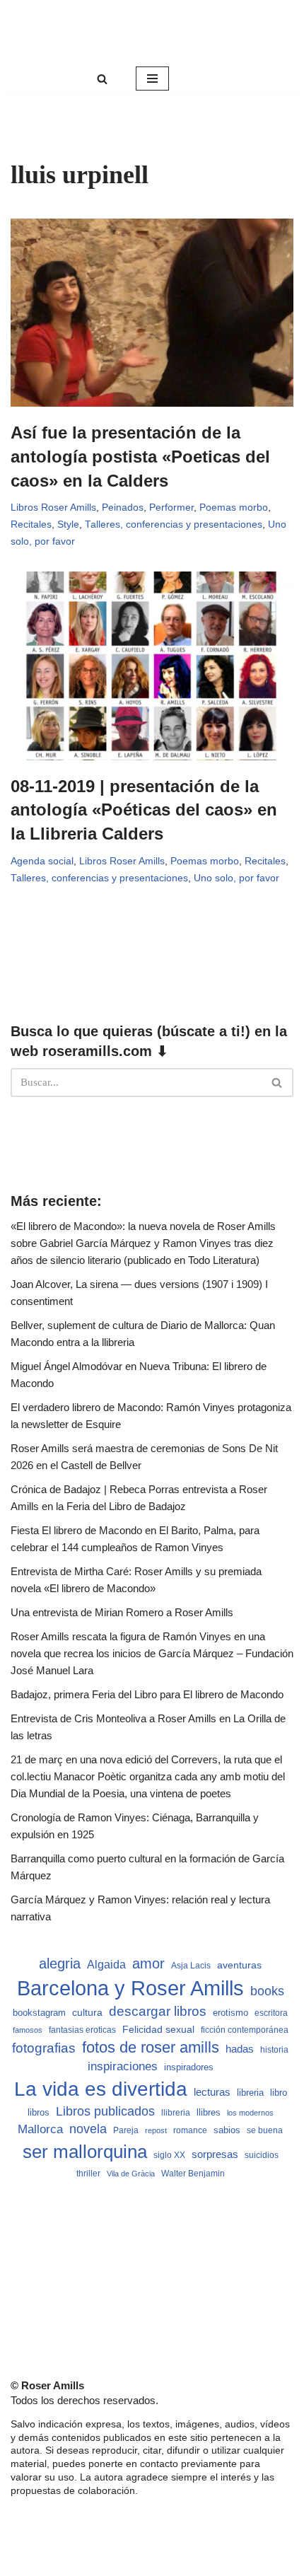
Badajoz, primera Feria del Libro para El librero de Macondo (147, 1694)
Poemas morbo (234, 507)
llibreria (176, 2113)
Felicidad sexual (158, 2029)
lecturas (212, 2092)
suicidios (262, 2155)
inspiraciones (123, 2066)
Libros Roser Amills (53, 507)
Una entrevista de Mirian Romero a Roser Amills (122, 1612)
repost (156, 2130)
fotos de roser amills (151, 2047)
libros (39, 2112)
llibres (209, 2113)
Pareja (126, 2130)
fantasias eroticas (82, 2030)
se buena (265, 2130)
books (267, 1991)
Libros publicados (105, 2111)
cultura (87, 2012)
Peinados (123, 507)
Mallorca (40, 2129)
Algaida (106, 1964)
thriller (88, 2174)
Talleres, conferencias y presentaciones (174, 524)
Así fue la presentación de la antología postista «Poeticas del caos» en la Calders (140, 456)
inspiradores (189, 2067)
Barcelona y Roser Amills (130, 1988)
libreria (250, 2093)
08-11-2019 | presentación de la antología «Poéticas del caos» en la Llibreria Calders (144, 810)
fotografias (44, 2048)
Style (68, 524)
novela (88, 2129)
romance (190, 2130)
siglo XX (169, 2155)
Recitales (31, 524)
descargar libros (158, 2011)
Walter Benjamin (193, 2174)
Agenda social (42, 861)
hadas (240, 2049)
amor (148, 1963)
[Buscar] (102, 79)
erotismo (230, 2013)
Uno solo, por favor (236, 878)
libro (279, 2093)
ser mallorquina (85, 2152)
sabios (227, 2130)
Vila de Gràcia (131, 2174)
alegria (60, 1963)
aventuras (239, 1965)
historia (274, 2050)
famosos (28, 2030)
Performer (171, 507)
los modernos (250, 2113)
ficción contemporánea (245, 2030)
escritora (271, 2013)
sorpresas (215, 2154)
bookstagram (39, 2013)
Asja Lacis (191, 1966)
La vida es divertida (101, 2089)
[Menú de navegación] (152, 79)
